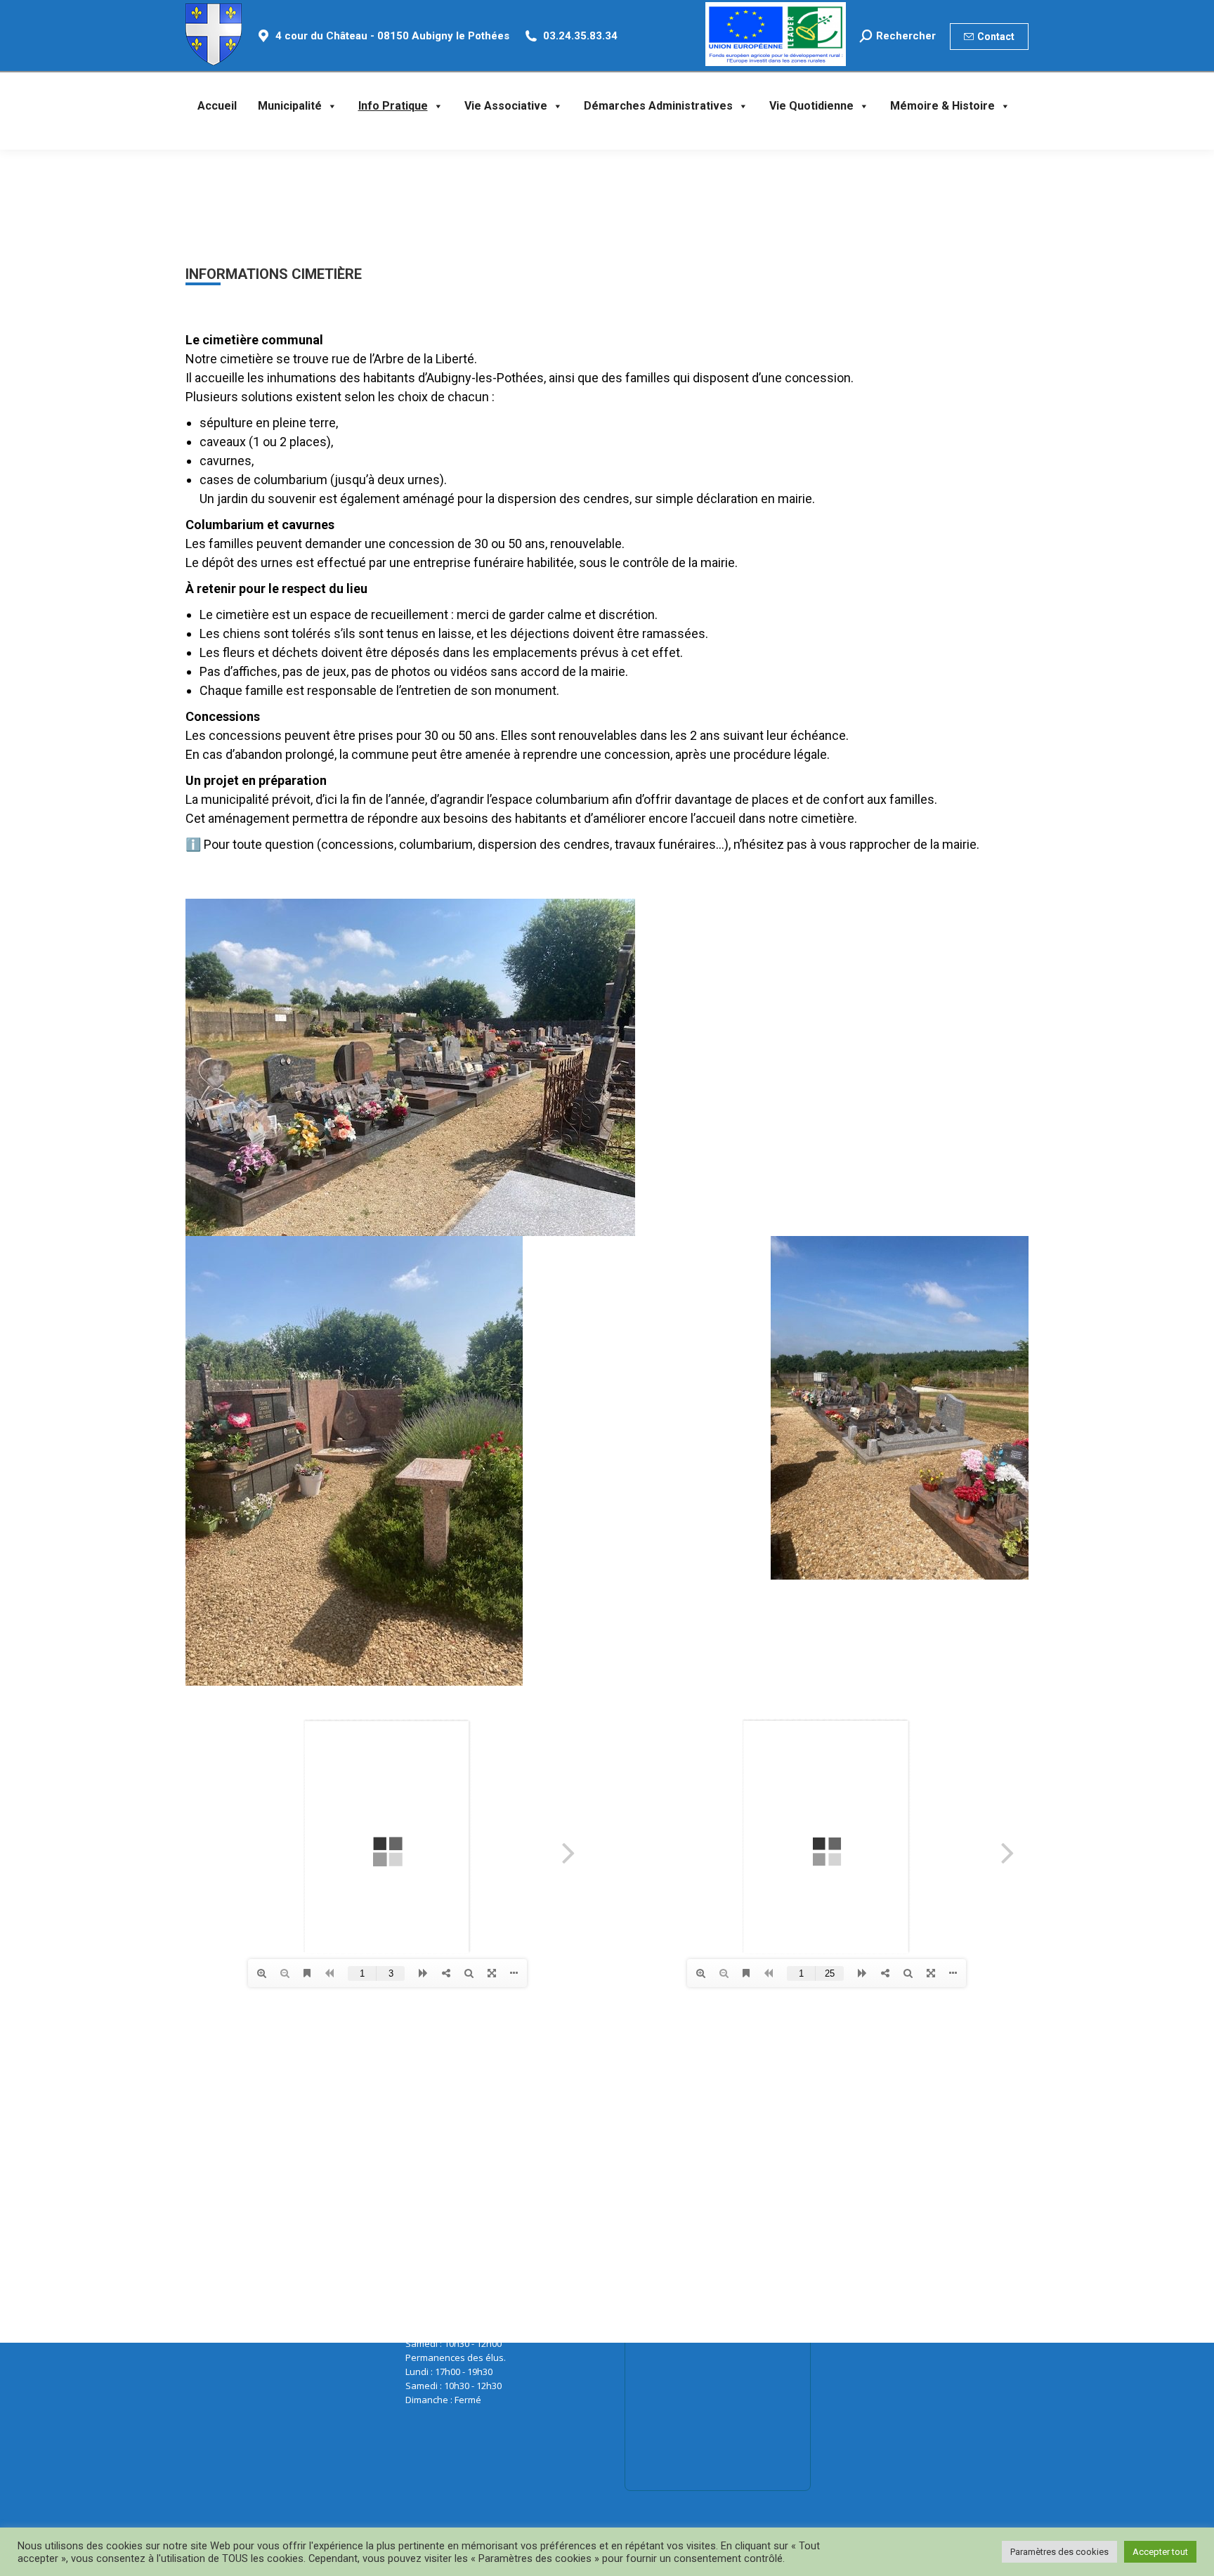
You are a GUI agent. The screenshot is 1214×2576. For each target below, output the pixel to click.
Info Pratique (393, 106)
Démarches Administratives (658, 106)
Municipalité (290, 106)
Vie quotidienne (811, 106)
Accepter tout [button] (1160, 2552)
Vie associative (506, 106)
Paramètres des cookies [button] (1059, 2552)
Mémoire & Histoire (942, 106)
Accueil (217, 106)
